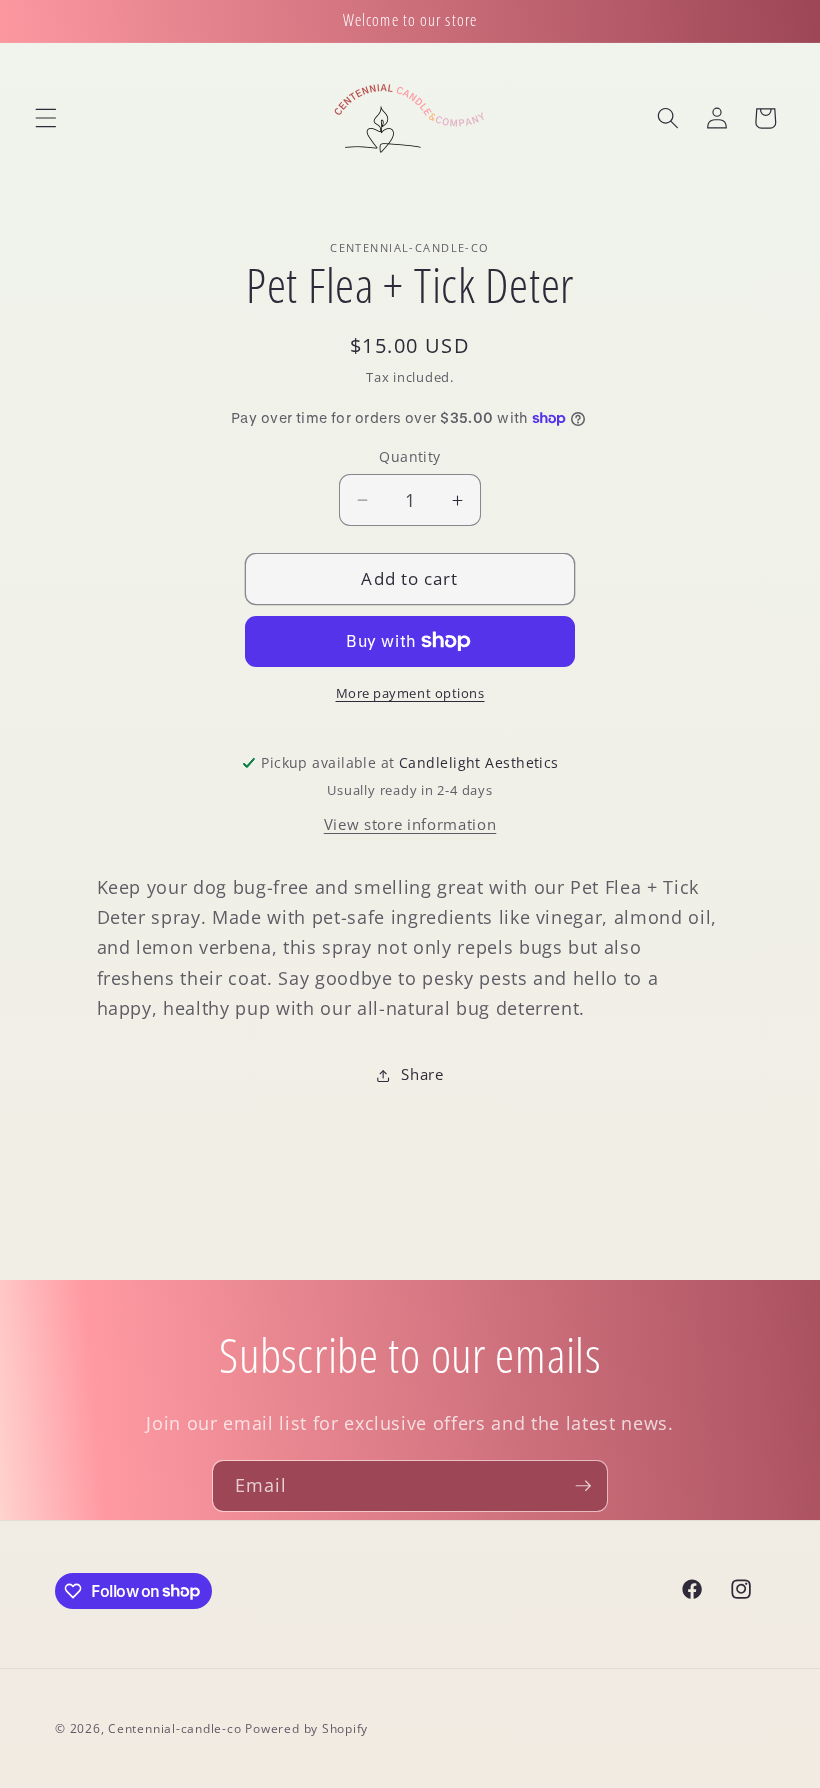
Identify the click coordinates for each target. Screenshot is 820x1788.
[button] (46, 118)
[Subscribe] (583, 1486)
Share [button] (422, 1074)
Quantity (410, 456)
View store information (410, 824)
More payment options (410, 693)
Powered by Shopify (306, 1728)
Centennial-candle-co (174, 1728)
